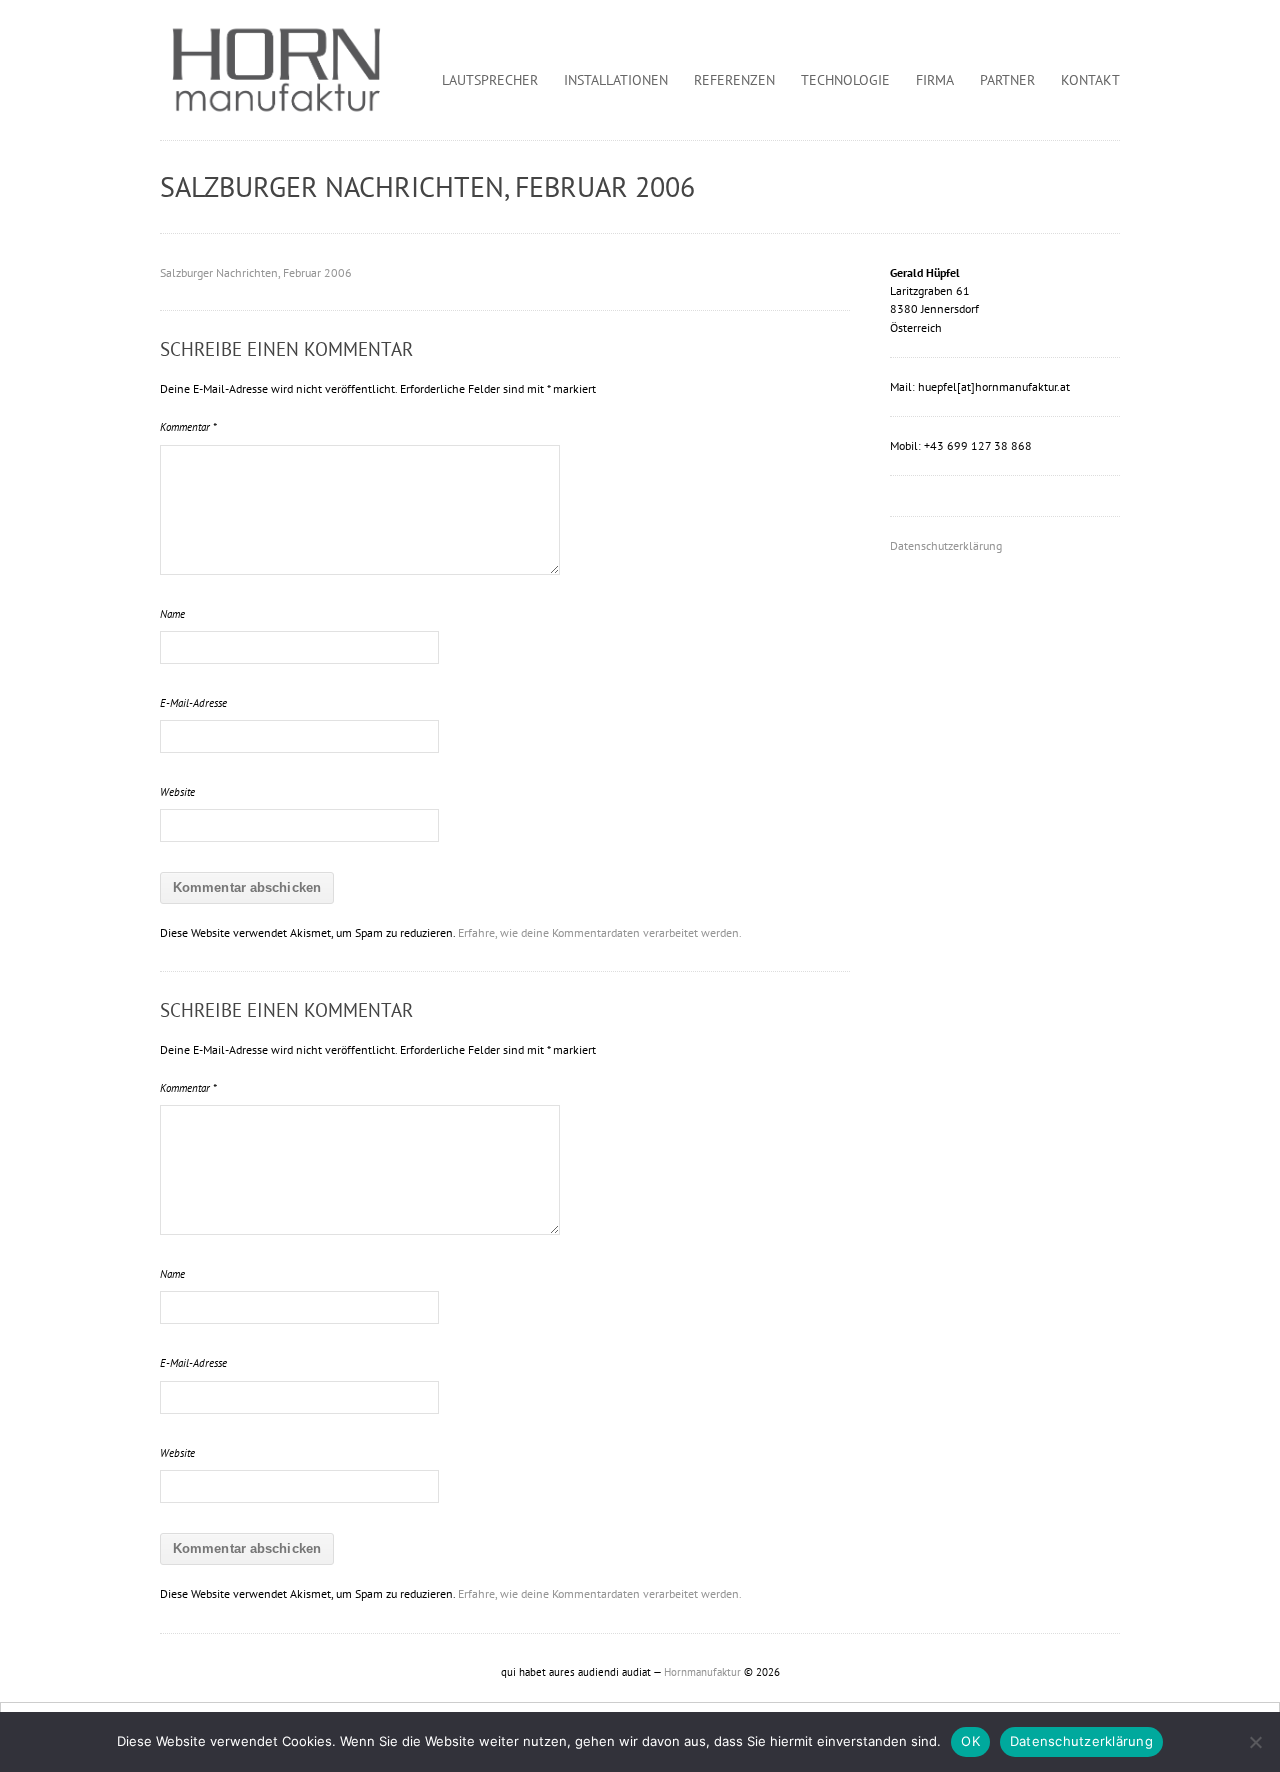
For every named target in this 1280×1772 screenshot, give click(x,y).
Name (172, 614)
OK (970, 1741)
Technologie (845, 80)
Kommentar (188, 427)
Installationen (616, 80)
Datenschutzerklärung (946, 545)
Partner (1007, 80)
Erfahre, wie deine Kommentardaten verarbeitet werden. (600, 932)
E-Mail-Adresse (193, 703)
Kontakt (1090, 80)
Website (177, 792)
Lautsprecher (490, 80)
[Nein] (1255, 1742)
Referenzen (734, 80)
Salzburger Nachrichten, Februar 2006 (256, 272)
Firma (935, 80)
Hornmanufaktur (702, 1672)
